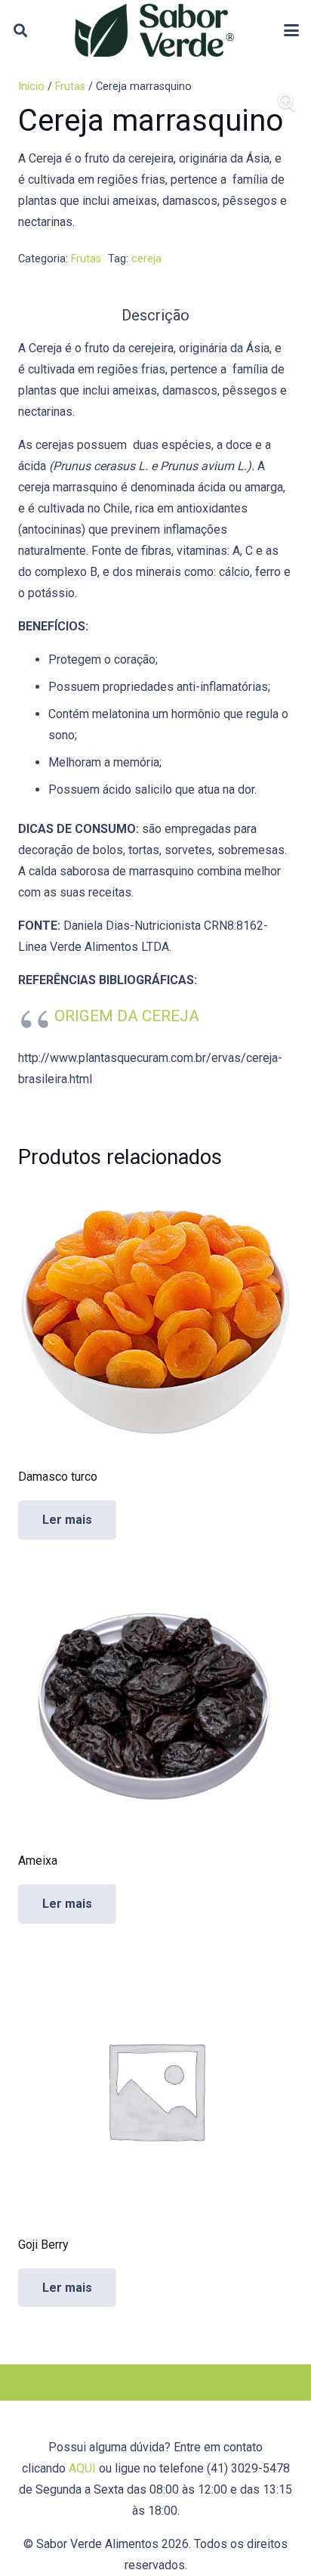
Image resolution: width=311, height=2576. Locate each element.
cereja (146, 259)
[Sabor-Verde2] (154, 30)
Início (31, 87)
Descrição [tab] (155, 315)
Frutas (70, 87)
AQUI (82, 2468)
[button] (20, 30)
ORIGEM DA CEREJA (127, 1016)
